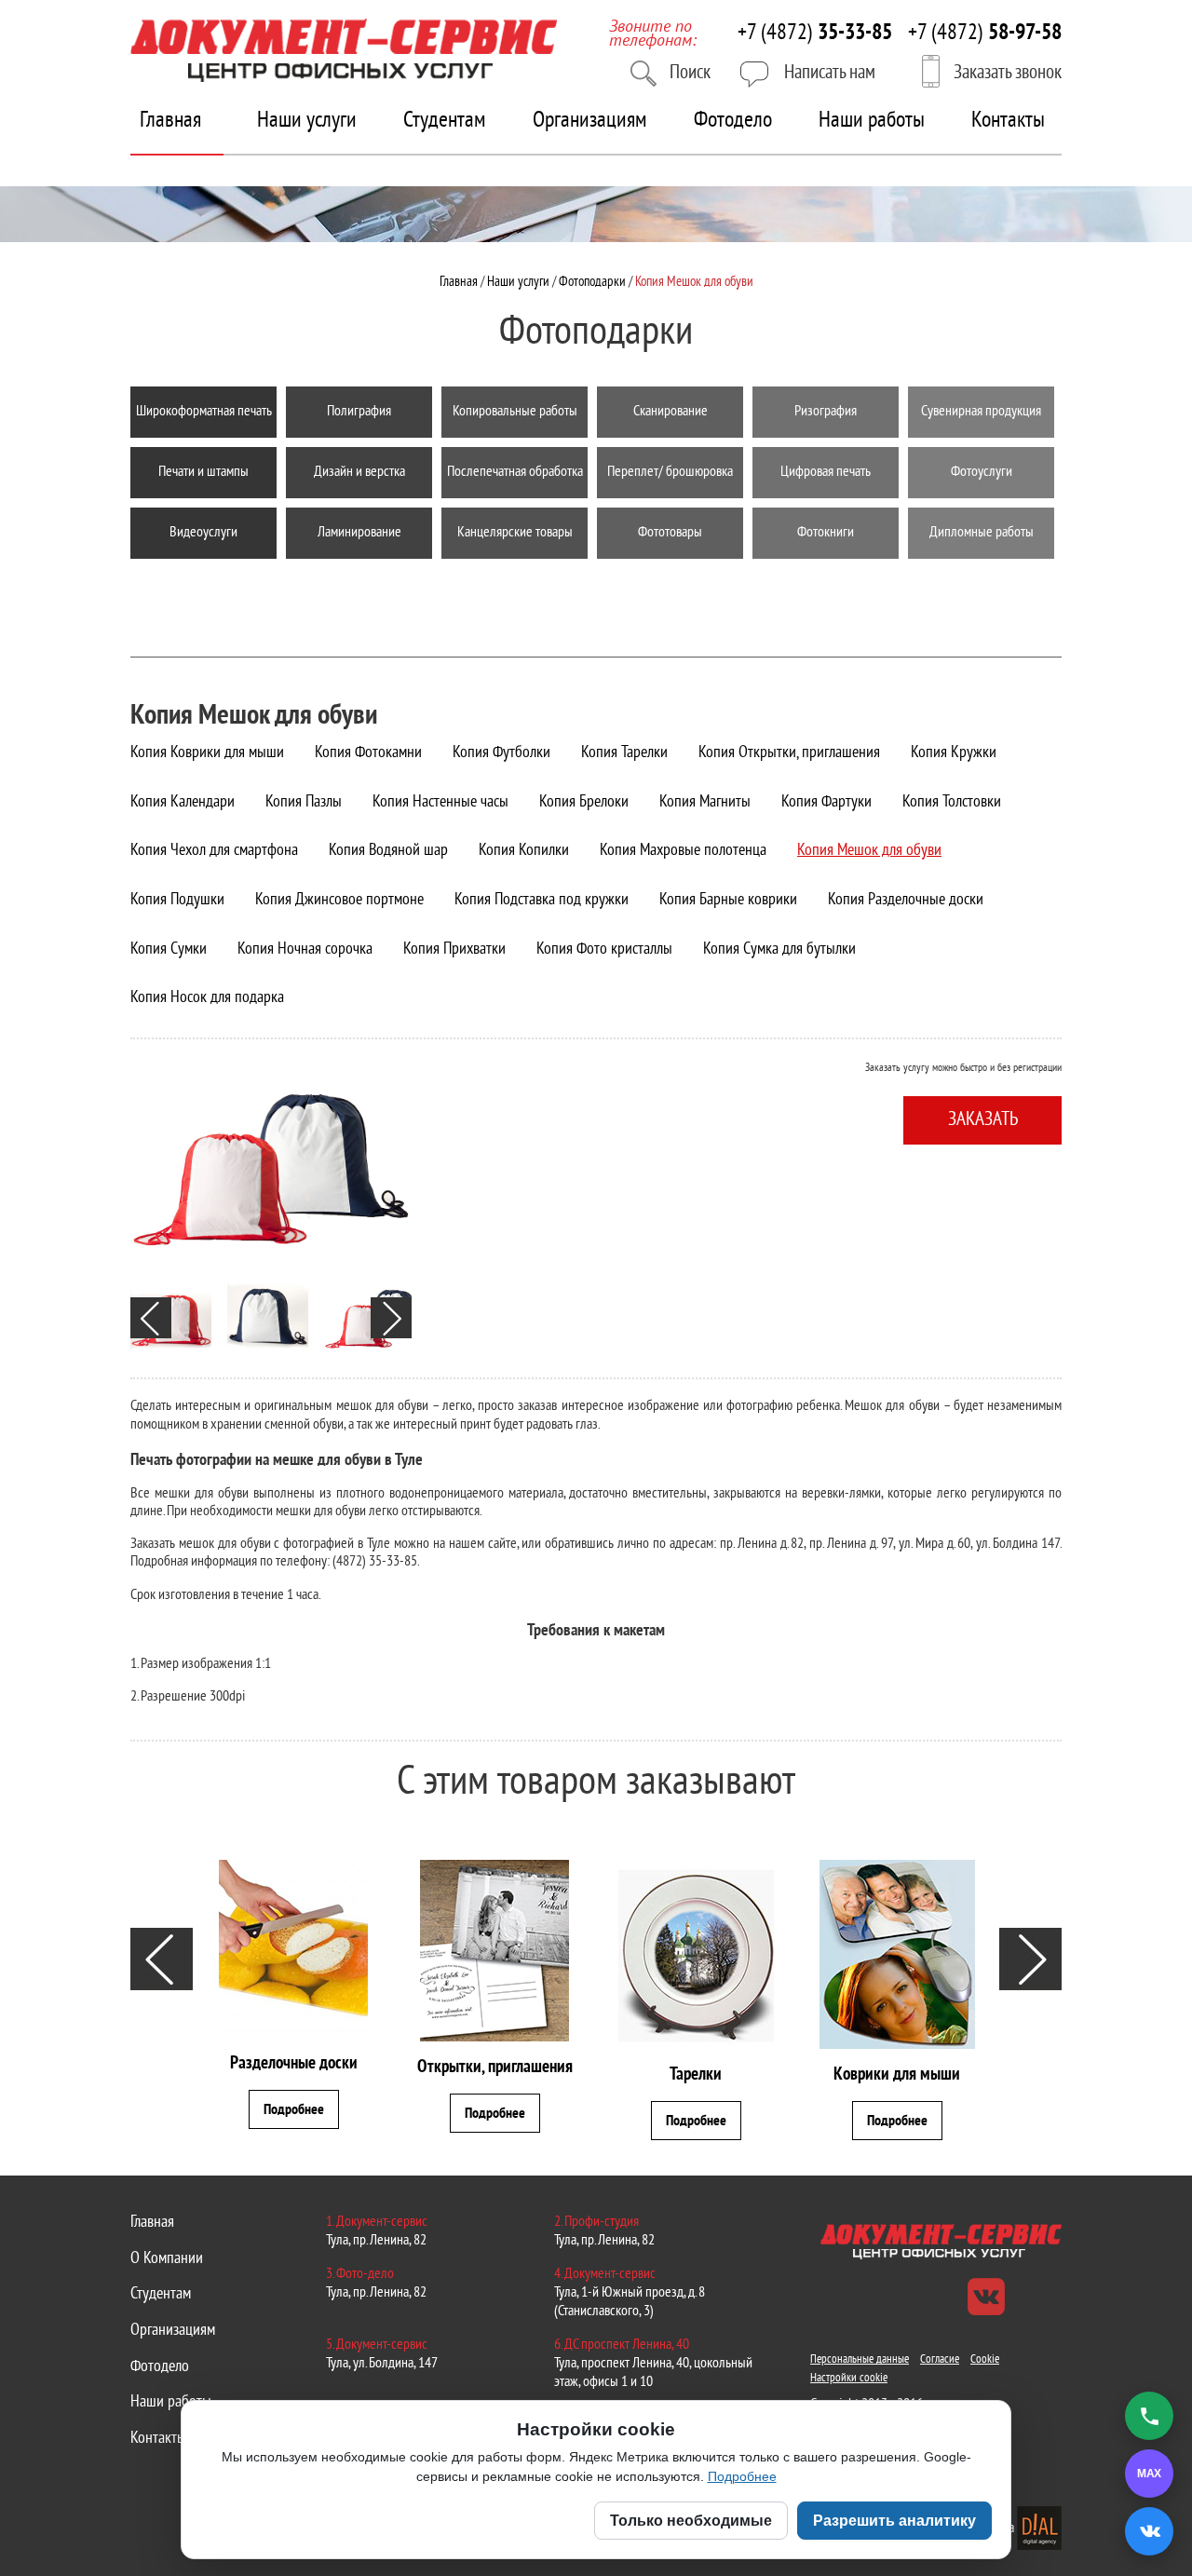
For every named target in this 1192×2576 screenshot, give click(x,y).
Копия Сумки (169, 949)
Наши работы (872, 121)
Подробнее (742, 2476)
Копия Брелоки (584, 802)
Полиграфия (359, 412)
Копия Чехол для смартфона (214, 851)
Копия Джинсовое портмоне (339, 900)
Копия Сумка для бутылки (779, 949)
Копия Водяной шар (388, 851)
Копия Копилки (524, 851)
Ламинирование (359, 533)
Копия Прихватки (454, 949)
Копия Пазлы (304, 802)
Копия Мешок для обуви (869, 851)
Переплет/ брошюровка (670, 472)
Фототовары (670, 533)
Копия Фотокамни (368, 753)
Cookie (985, 2360)
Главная (170, 121)
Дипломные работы (982, 533)
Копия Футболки (501, 753)
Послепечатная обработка (515, 472)
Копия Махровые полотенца (683, 851)
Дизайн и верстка (359, 472)
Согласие (940, 2360)
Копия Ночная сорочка (305, 949)
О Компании (167, 2259)
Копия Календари (183, 802)
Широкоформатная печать (204, 412)
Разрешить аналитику (894, 2521)
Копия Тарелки (624, 753)
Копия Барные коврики (728, 900)
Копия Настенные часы (440, 802)
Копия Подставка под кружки (542, 900)
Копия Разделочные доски (906, 900)
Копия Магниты (705, 802)
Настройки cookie (849, 2379)
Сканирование (670, 412)
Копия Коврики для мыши (207, 753)
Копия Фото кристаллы (604, 949)
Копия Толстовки (952, 802)
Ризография (826, 412)
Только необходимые (691, 2521)
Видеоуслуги (203, 533)
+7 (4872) (815, 34)
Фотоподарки (204, 593)
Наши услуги (307, 121)
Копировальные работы (515, 412)
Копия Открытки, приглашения (789, 753)
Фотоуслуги (982, 472)
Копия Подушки (177, 900)
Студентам (445, 121)
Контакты (1008, 121)
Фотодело (733, 121)
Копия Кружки (954, 753)
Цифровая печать (826, 472)
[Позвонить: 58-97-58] (1149, 2416)
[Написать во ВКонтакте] (1149, 2531)
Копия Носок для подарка (207, 998)
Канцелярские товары (515, 533)
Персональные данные (860, 2360)
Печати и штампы (203, 472)
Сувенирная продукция (981, 412)
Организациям (590, 121)
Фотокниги (826, 533)
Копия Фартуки (826, 802)
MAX (1143, 2473)
